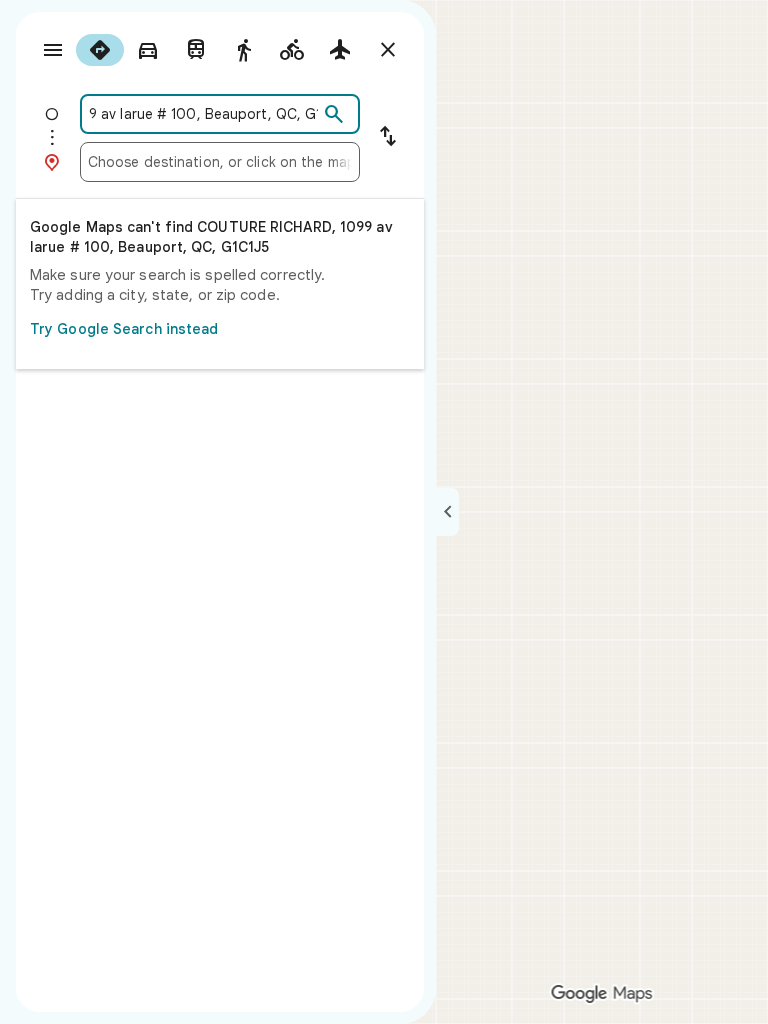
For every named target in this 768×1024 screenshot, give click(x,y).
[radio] (100, 50)
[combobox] (203, 114)
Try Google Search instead (124, 329)
